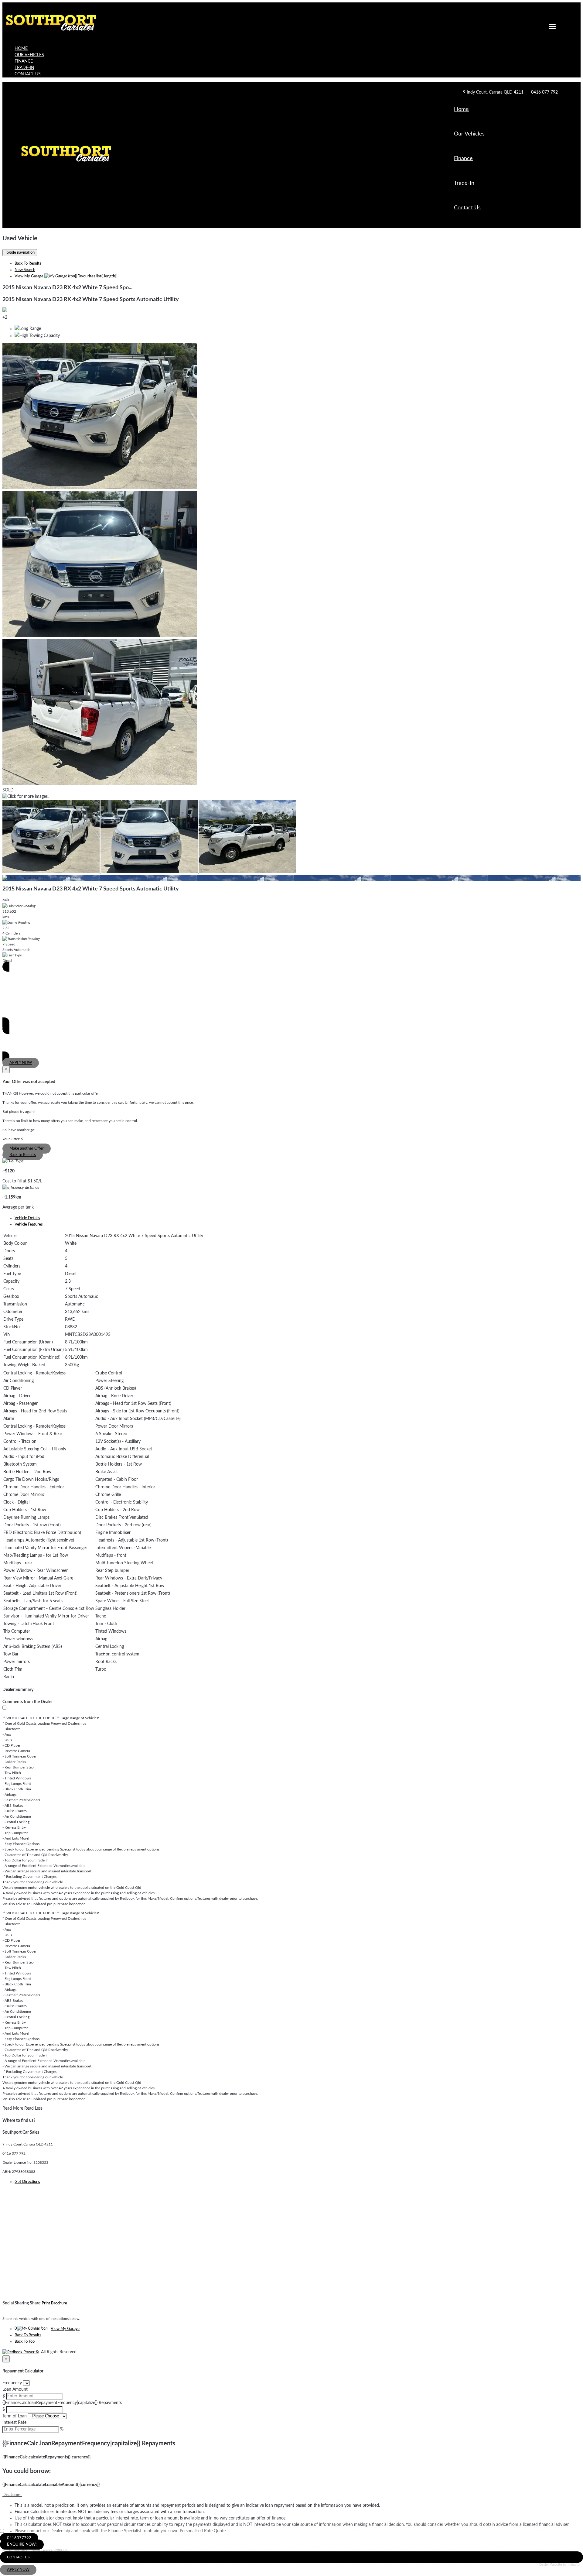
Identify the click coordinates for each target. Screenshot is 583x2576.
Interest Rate (14, 2423)
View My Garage (66, 276)
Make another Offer (27, 1149)
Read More (13, 2108)
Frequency (12, 2383)
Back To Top (25, 2342)
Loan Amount (15, 2389)
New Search (25, 270)
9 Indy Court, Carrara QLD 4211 (493, 92)
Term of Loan (15, 2416)
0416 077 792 (544, 92)
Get (27, 2182)
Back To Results (28, 264)
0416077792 (19, 2538)
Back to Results (23, 1155)
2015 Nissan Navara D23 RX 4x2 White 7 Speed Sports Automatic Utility (91, 300)
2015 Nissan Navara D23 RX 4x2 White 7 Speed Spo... (67, 288)
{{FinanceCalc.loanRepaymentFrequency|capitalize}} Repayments (62, 2403)
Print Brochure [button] (54, 2303)
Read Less (33, 2108)
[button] (291, 2495)
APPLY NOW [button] (18, 2570)
